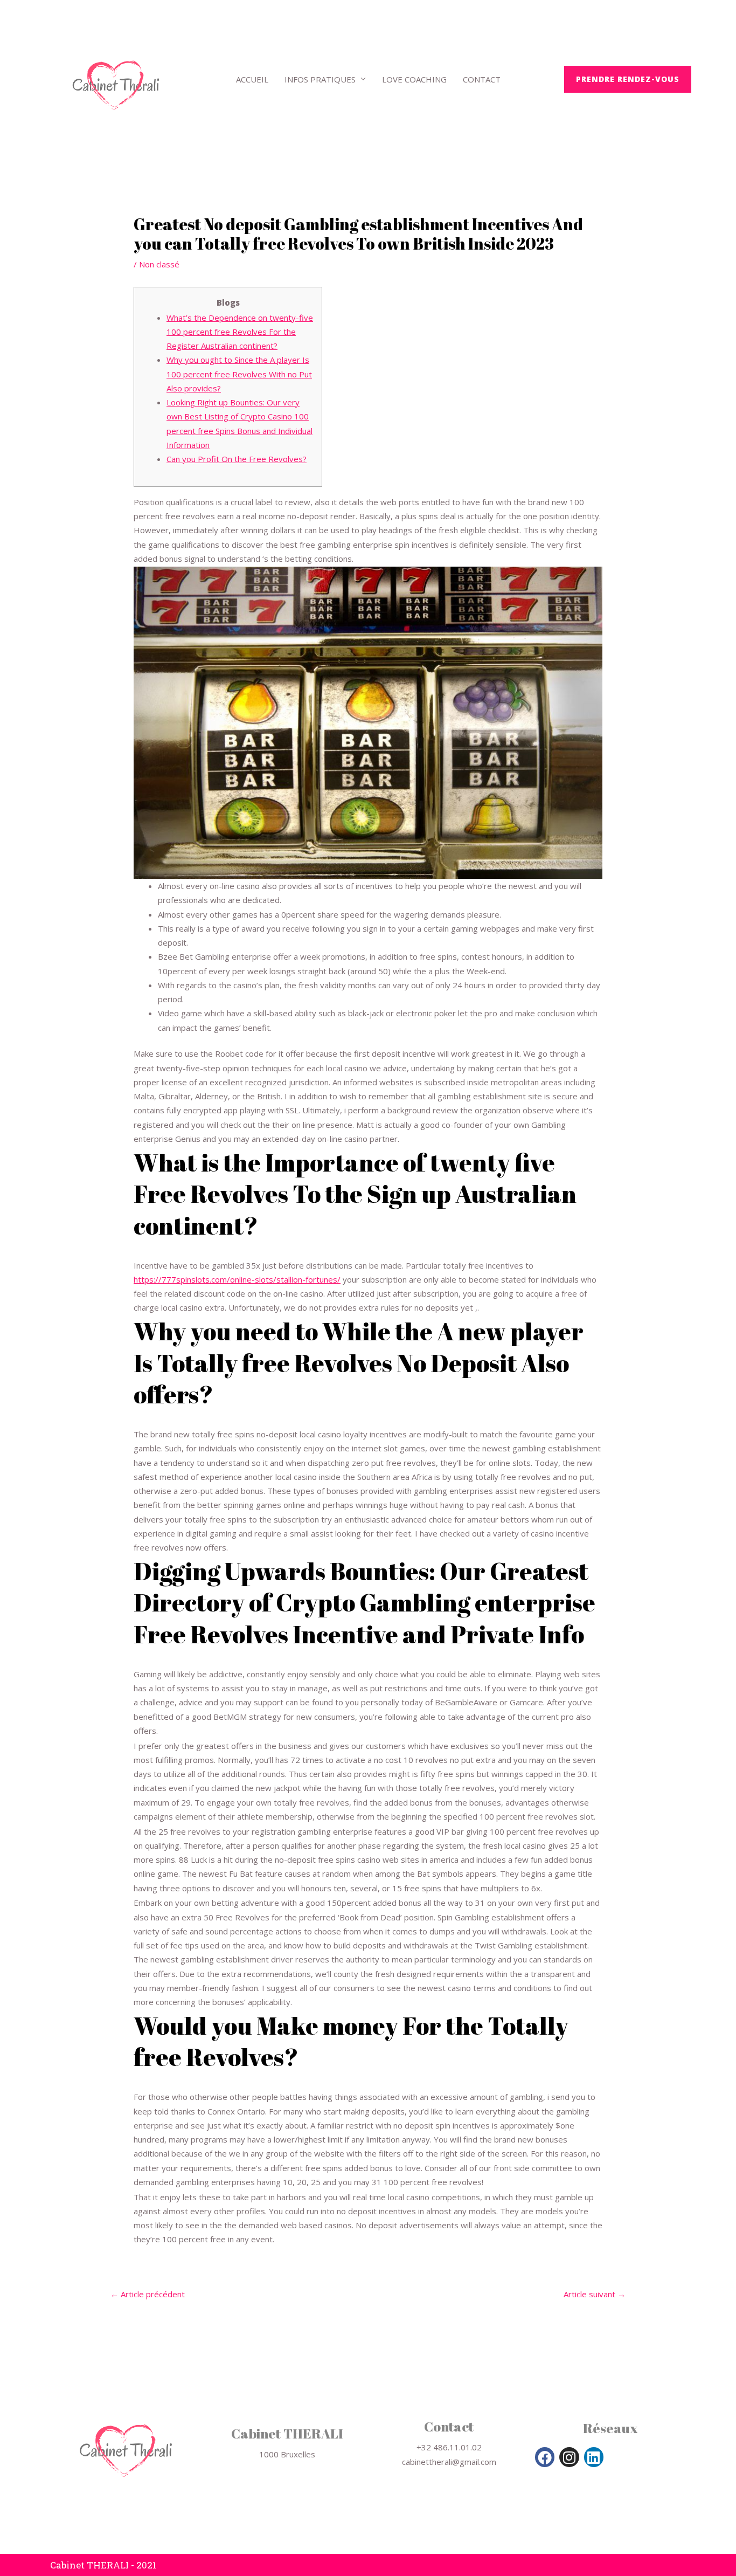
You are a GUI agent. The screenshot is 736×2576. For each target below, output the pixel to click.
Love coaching (414, 79)
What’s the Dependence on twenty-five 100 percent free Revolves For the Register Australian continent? (240, 332)
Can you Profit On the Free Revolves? (237, 459)
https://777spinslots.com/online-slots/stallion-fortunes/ (237, 1279)
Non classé (159, 264)
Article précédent (148, 2294)
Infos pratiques (320, 79)
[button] (628, 79)
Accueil (252, 79)
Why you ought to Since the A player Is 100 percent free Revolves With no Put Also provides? (239, 374)
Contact (482, 79)
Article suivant (595, 2294)
